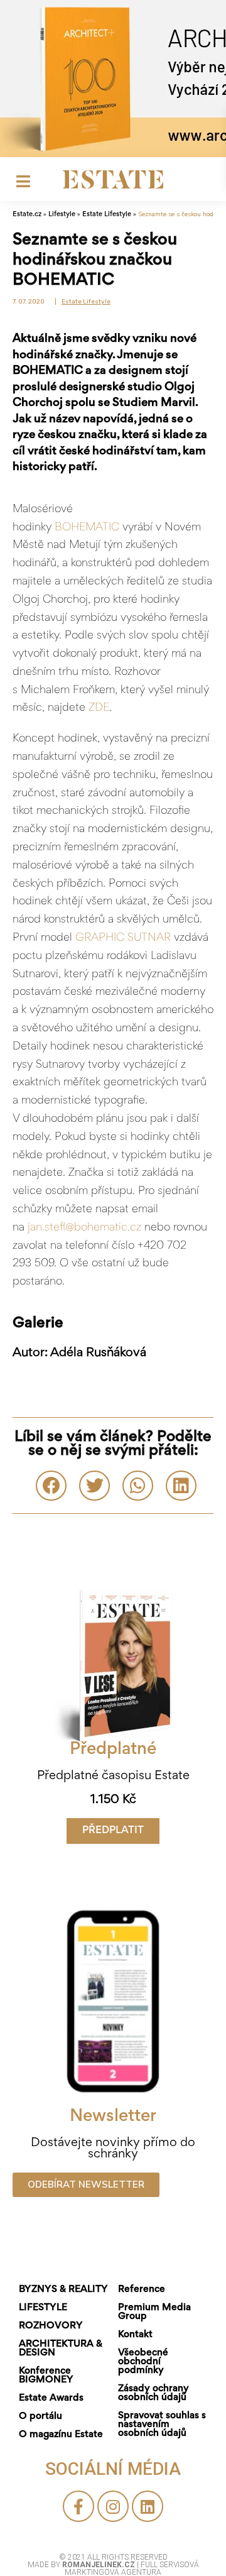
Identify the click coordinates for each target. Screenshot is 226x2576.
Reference (142, 2289)
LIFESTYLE (43, 2308)
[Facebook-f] (78, 2506)
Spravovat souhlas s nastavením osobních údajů (162, 2425)
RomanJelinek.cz (100, 2565)
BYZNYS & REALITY (63, 2289)
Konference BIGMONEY (46, 2376)
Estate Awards (51, 2398)
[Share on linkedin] (181, 1486)
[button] (113, 1831)
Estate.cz (27, 214)
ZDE (99, 708)
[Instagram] (113, 2506)
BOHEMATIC (87, 528)
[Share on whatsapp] (138, 1486)
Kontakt (135, 2335)
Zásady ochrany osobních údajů (153, 2393)
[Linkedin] (148, 2506)
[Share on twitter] (94, 1486)
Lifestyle (62, 214)
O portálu (40, 2416)
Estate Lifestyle (107, 214)
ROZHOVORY (51, 2326)
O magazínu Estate (61, 2435)
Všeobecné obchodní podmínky (143, 2362)
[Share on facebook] (51, 1486)
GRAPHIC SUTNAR (123, 938)
